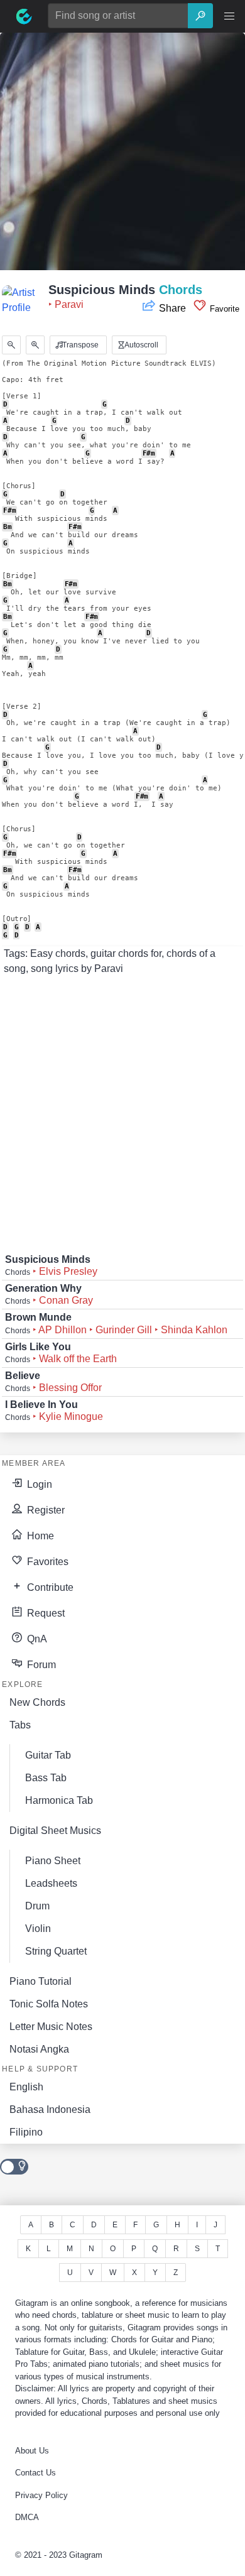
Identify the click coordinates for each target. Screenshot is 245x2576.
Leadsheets (51, 1883)
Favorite (223, 309)
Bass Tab (46, 1778)
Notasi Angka (39, 2049)
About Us (32, 2451)
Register (45, 1510)
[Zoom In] (35, 345)
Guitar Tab (48, 1755)
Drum (37, 1906)
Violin (38, 1929)
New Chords (37, 1702)
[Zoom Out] (11, 345)
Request (45, 1613)
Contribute (49, 1587)
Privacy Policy (41, 2495)
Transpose (79, 345)
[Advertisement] (122, 155)
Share (172, 308)
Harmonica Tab (59, 1800)
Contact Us (35, 2473)
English (26, 2087)
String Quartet (56, 1951)
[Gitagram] (24, 16)
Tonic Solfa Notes (49, 2004)
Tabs (20, 1725)
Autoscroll (140, 345)
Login (38, 1484)
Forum (40, 1665)
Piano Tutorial (41, 1981)
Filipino (26, 2132)
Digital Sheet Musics (55, 1831)
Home (39, 1536)
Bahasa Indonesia (50, 2109)
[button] (229, 16)
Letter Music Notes (51, 2027)
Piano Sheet (53, 1861)
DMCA (27, 2517)
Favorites (46, 1562)
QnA (36, 1639)
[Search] (200, 16)
